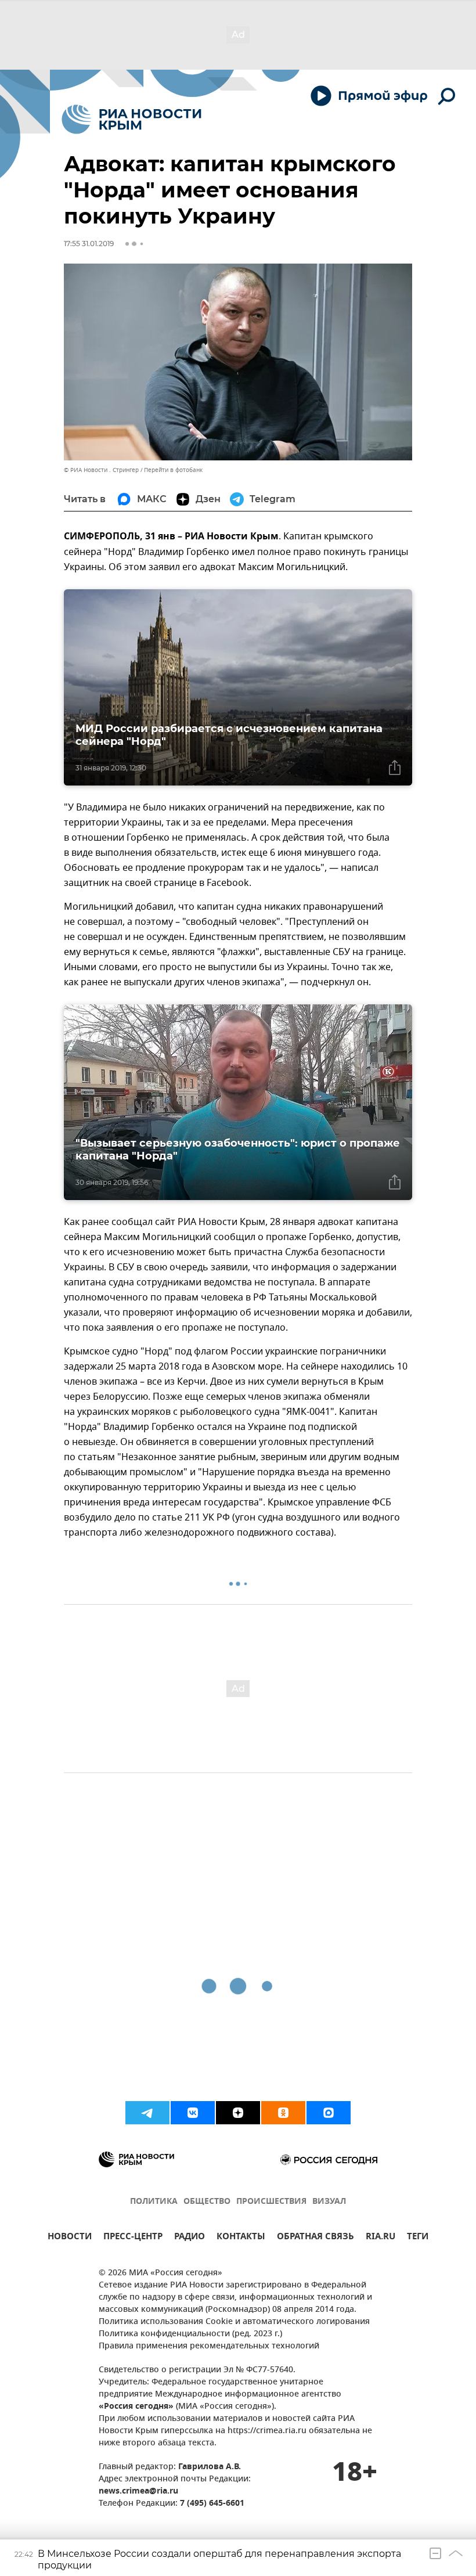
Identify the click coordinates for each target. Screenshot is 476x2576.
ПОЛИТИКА (154, 2202)
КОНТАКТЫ (241, 2238)
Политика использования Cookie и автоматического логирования (234, 2322)
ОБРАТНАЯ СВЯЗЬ (315, 2238)
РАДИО (190, 2238)
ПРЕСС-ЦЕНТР (133, 2238)
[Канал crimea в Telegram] (147, 2113)
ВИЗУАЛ (329, 2202)
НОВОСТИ (70, 2238)
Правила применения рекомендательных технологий (209, 2346)
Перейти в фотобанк (173, 470)
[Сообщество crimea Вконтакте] (193, 2113)
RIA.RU (381, 2238)
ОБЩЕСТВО (207, 2202)
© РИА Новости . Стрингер (101, 470)
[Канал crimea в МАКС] (329, 2113)
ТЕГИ (418, 2238)
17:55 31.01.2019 (89, 244)
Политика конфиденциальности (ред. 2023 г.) (190, 2334)
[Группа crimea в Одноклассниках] (283, 2113)
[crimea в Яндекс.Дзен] (238, 2113)
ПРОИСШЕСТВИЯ (271, 2202)
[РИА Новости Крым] (131, 119)
